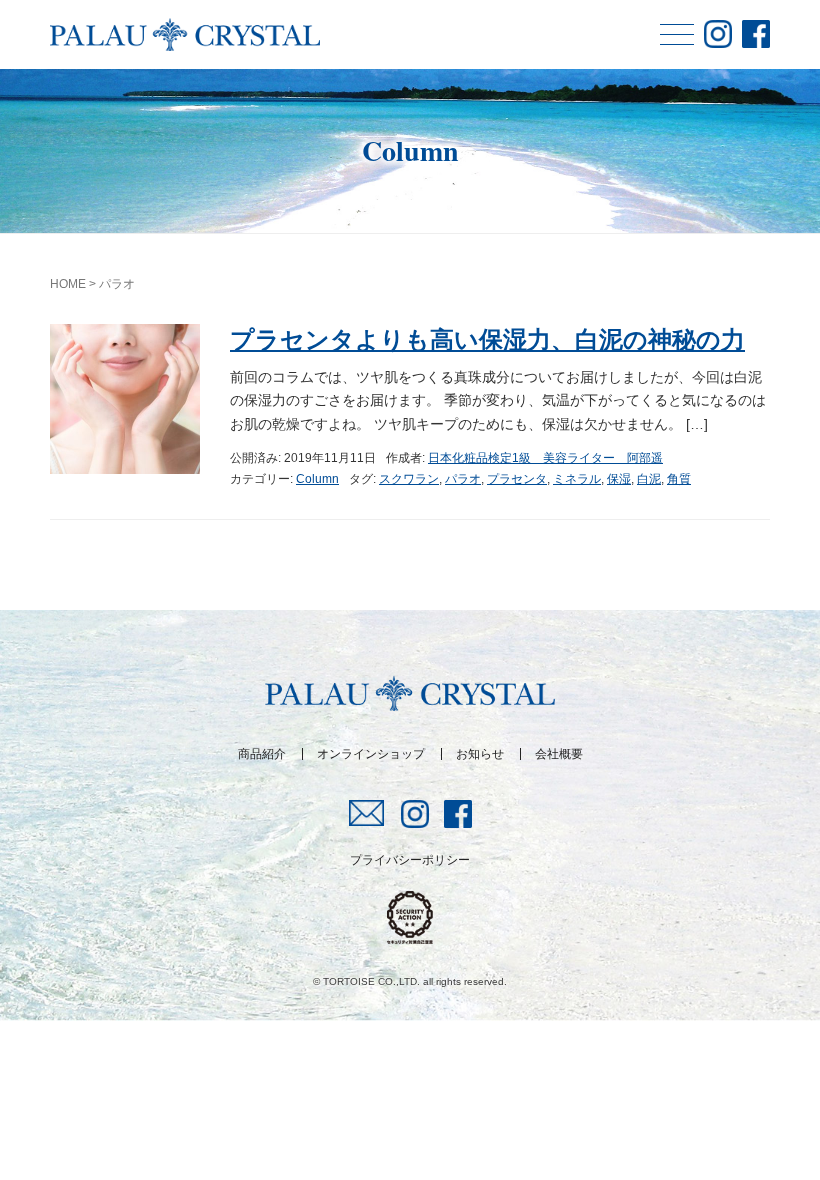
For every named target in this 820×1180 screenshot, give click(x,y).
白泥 (649, 479)
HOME (68, 284)
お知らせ (480, 754)
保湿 (619, 479)
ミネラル (577, 479)
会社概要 (559, 754)
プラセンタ (517, 479)
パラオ (463, 479)
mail (367, 813)
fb (756, 34)
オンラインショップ (371, 754)
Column (317, 479)
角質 (679, 479)
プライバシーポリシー (410, 860)
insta (718, 34)
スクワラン (409, 479)
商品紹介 (262, 754)
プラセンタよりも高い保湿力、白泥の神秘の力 (487, 339)
